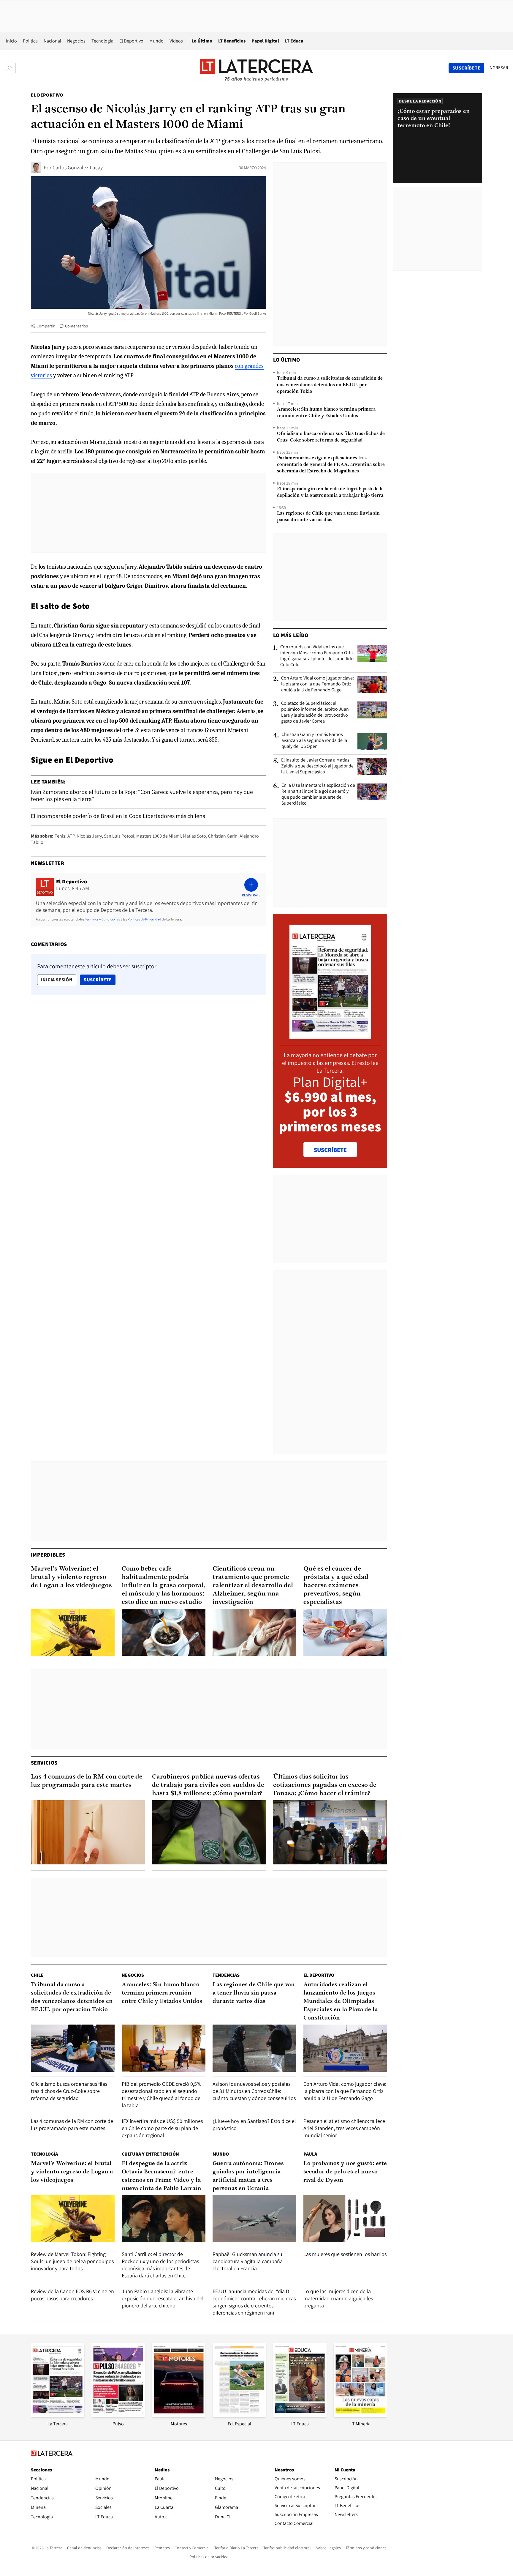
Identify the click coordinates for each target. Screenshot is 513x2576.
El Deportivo (131, 41)
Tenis (60, 836)
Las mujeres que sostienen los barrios (345, 2254)
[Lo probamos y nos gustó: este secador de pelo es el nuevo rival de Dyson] (345, 2219)
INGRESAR (498, 68)
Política (30, 41)
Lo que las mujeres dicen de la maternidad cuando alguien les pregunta (338, 2298)
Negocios (76, 41)
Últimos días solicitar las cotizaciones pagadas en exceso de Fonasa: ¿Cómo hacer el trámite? (325, 1785)
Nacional (52, 41)
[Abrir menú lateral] (10, 68)
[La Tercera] (58, 2415)
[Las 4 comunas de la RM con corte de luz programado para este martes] (88, 1832)
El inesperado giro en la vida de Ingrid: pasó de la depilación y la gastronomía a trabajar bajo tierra (330, 492)
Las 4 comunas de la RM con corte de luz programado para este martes (87, 1781)
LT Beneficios (232, 41)
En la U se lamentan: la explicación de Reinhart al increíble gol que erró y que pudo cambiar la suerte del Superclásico (318, 794)
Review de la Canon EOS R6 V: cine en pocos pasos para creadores (72, 2295)
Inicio (11, 41)
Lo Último (202, 41)
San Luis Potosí (119, 836)
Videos (176, 41)
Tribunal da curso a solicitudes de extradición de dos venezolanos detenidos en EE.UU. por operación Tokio (330, 385)
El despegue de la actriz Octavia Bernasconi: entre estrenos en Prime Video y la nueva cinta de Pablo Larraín (161, 2176)
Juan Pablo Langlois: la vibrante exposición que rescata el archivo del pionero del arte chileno (163, 2298)
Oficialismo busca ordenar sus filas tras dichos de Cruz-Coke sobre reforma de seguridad (331, 437)
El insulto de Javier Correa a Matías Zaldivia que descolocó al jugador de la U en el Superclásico (317, 766)
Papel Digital (265, 41)
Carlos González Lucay (78, 167)
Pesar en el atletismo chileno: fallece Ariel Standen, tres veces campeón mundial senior (344, 2128)
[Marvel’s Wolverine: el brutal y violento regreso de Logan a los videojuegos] (73, 1633)
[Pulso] (118, 2415)
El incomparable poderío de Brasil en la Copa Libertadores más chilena (118, 816)
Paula (310, 2154)
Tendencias (226, 1975)
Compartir (46, 326)
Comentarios (76, 326)
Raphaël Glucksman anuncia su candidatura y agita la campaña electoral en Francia (248, 2261)
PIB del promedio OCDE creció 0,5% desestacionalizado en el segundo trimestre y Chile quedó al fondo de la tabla (161, 2095)
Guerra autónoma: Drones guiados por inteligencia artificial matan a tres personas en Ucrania (248, 2176)
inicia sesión (57, 980)
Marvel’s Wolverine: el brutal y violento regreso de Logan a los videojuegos (71, 1577)
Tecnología (102, 41)
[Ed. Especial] (239, 2415)
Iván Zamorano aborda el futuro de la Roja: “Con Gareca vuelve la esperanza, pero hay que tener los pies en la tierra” (142, 795)
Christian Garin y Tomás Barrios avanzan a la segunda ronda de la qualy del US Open (314, 740)
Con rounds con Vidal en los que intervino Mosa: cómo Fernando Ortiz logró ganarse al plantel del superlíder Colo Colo (318, 656)
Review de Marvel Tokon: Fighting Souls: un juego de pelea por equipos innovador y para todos (72, 2261)
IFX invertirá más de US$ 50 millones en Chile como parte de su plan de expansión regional (162, 2128)
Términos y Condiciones (102, 919)
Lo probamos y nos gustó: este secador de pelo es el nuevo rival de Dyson (345, 2172)
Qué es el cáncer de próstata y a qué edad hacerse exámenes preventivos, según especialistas (336, 1586)
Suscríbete (99, 980)
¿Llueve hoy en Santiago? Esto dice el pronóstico (254, 2125)
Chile (37, 1975)
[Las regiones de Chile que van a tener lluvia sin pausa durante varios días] (254, 2048)
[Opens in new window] (179, 2415)
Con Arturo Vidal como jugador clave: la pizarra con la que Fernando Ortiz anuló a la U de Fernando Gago (318, 684)
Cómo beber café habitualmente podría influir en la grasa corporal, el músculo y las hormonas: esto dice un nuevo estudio (164, 1586)
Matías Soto (194, 836)
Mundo (156, 41)
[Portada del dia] (330, 1036)
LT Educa (294, 41)
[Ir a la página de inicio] (256, 68)
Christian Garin (223, 836)
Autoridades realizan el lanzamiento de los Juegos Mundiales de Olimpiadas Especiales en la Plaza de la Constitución (341, 2001)
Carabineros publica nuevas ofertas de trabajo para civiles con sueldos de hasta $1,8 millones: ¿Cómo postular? (208, 1785)
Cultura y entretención (150, 2154)
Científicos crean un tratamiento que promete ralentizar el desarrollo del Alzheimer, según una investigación (253, 1586)
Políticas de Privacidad (144, 919)
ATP (71, 836)
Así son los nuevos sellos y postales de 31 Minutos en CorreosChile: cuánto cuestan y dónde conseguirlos (254, 2091)
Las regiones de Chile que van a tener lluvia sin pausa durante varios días (328, 517)
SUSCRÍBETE (330, 1150)
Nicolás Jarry (89, 836)
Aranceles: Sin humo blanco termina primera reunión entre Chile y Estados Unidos (326, 413)
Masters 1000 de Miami (159, 836)
